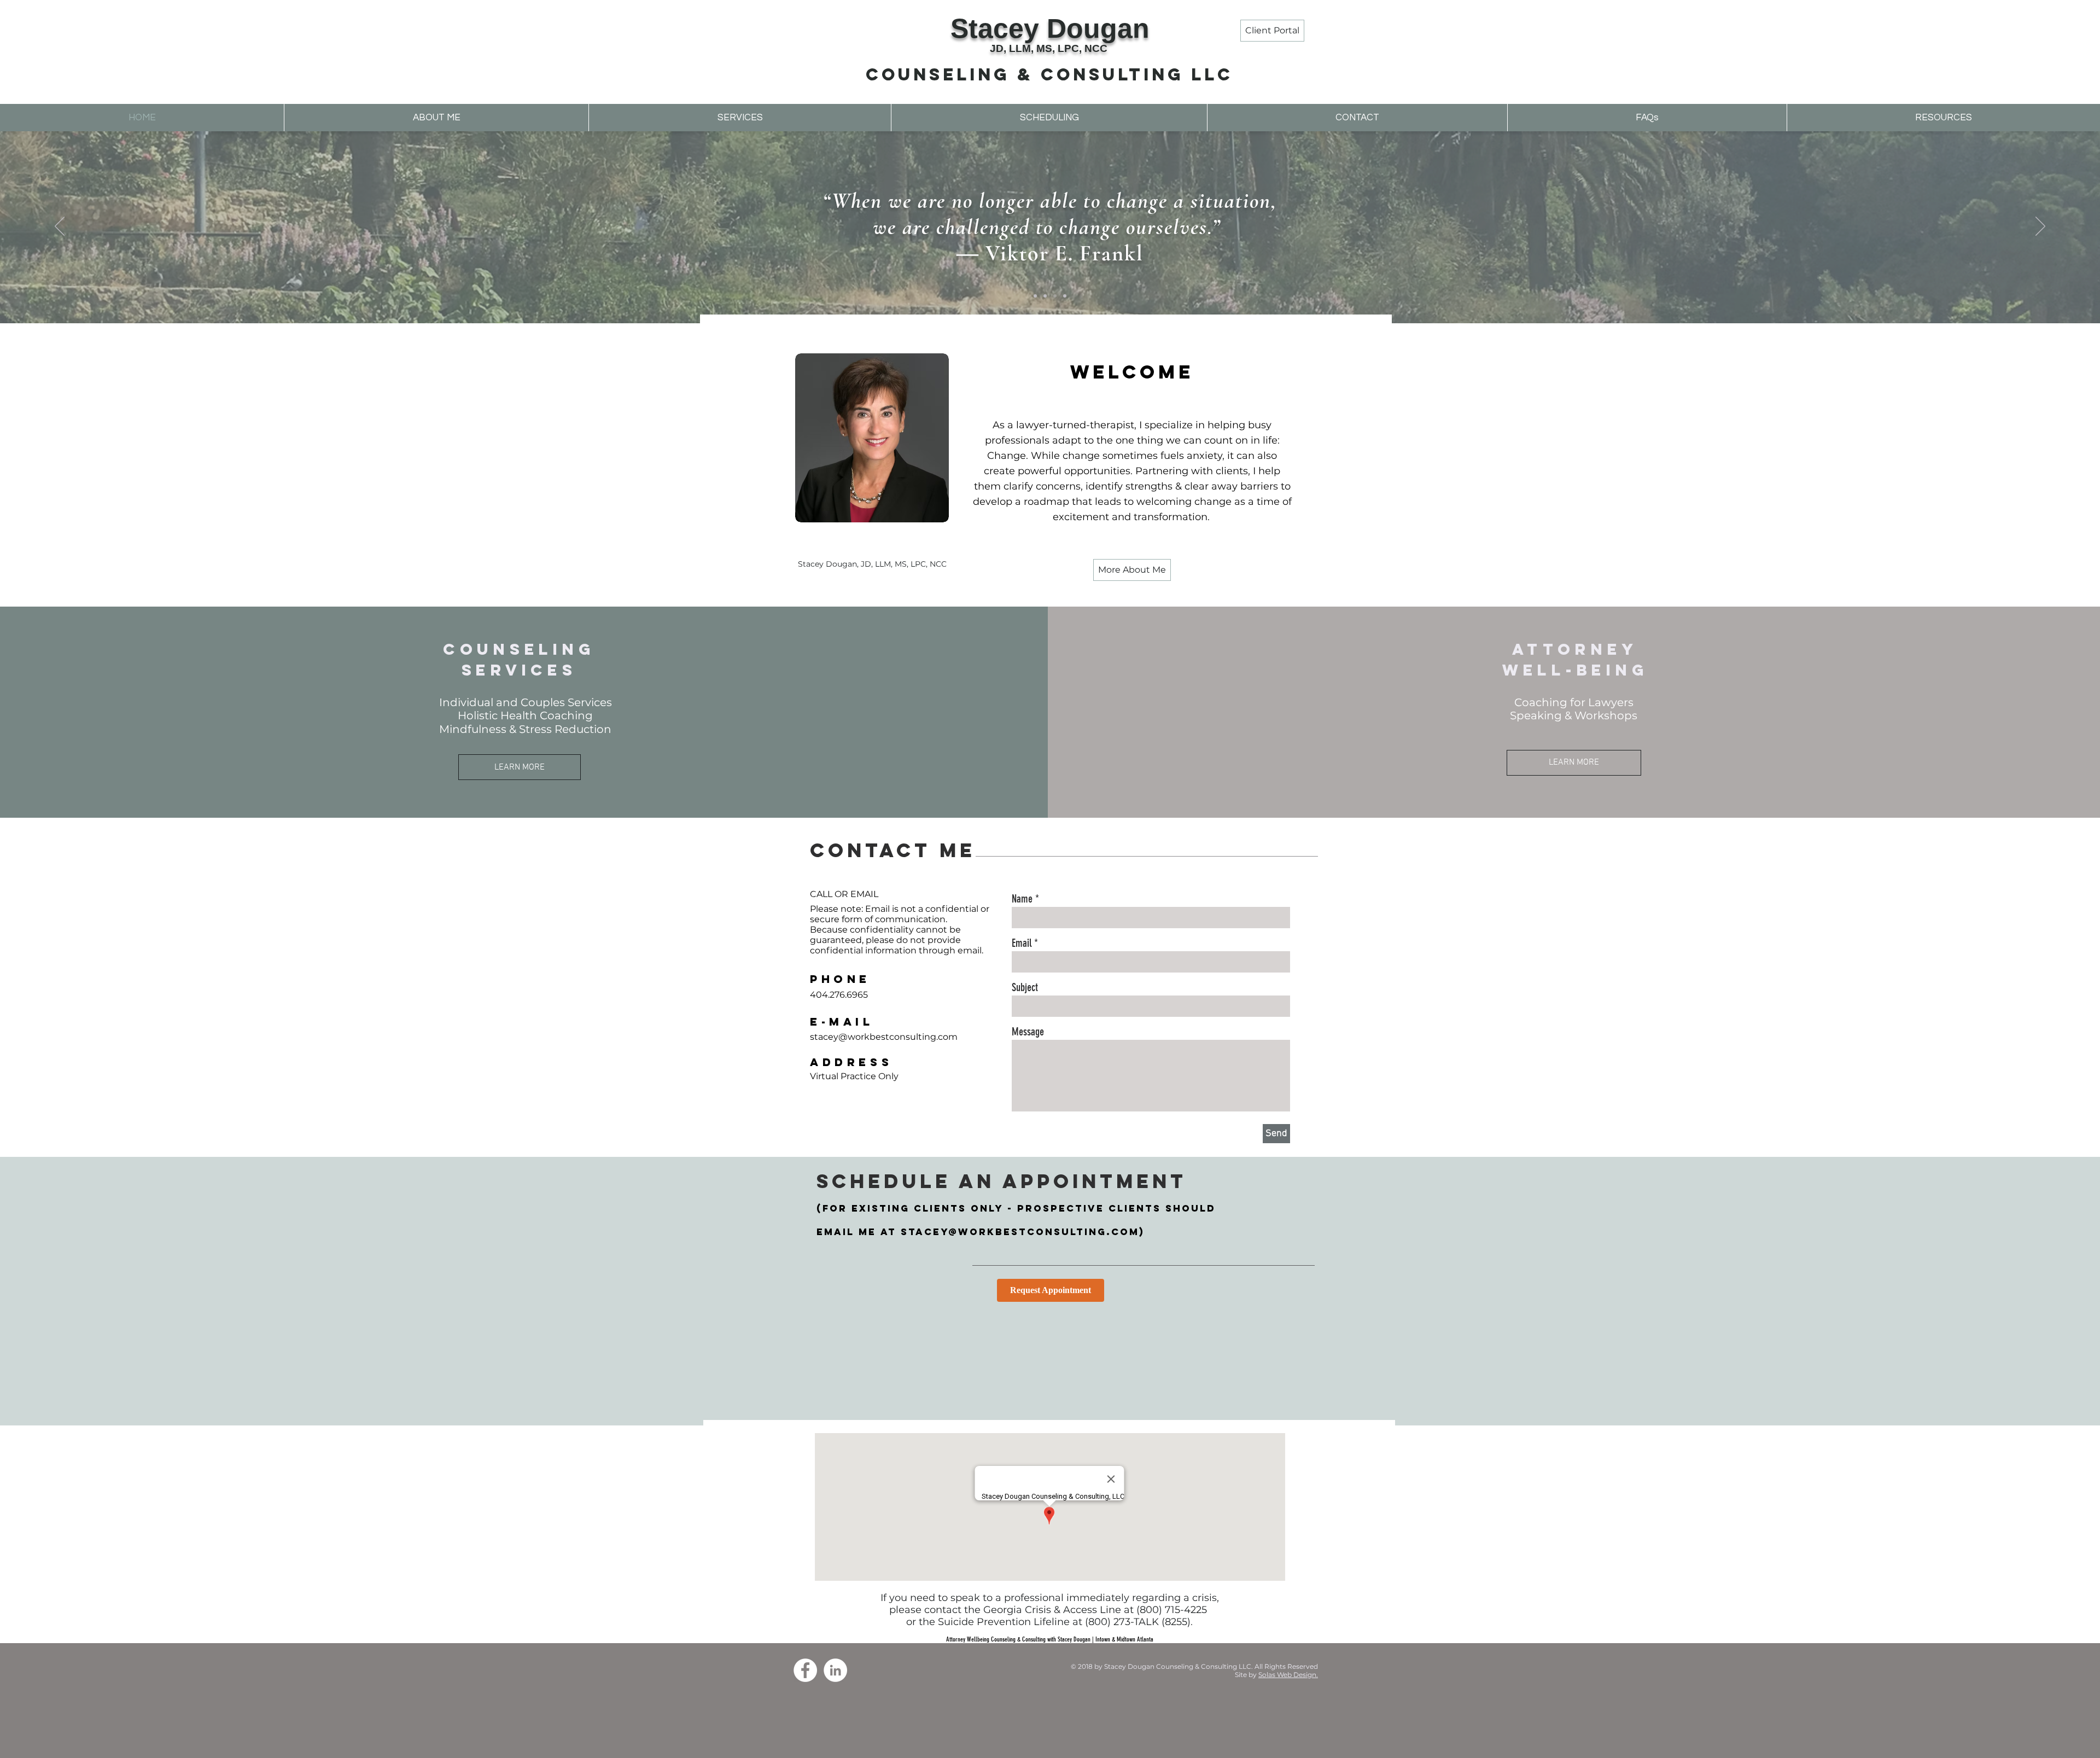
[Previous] (60, 227)
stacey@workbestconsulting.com (1020, 1232)
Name (1022, 899)
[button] (740, 118)
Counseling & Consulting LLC (1049, 74)
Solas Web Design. (1288, 1675)
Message (1028, 1032)
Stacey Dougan (1050, 28)
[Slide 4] (1065, 296)
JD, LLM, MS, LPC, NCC (1049, 48)
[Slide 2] (1045, 296)
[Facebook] (805, 1670)
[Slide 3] (1055, 296)
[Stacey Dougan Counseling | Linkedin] (835, 1670)
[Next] (2040, 227)
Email (1022, 943)
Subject (1025, 987)
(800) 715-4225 (1172, 1610)
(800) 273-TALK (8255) (1138, 1622)
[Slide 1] (1035, 296)
